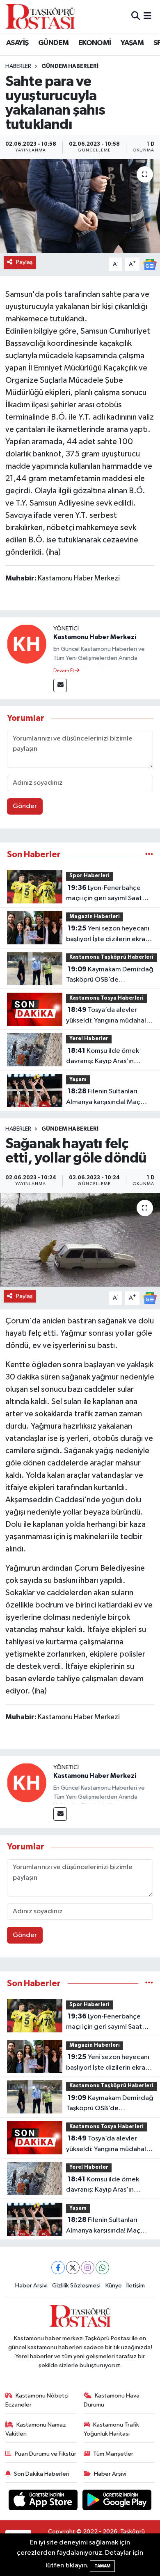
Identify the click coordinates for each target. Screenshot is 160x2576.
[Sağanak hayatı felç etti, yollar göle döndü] (80, 1240)
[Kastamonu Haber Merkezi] (27, 644)
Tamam (102, 2566)
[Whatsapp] (102, 2268)
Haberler (18, 66)
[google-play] (117, 2501)
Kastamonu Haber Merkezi (95, 637)
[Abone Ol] (150, 264)
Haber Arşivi (31, 2286)
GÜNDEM (53, 43)
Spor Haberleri (89, 876)
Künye (114, 2286)
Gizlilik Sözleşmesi (76, 2286)
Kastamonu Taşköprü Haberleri (111, 957)
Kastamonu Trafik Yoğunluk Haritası (112, 2429)
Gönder (25, 806)
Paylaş (24, 262)
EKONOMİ (95, 43)
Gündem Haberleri (70, 66)
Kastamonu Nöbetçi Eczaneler (37, 2400)
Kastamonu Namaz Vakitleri (36, 2429)
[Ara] (136, 16)
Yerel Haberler (89, 1039)
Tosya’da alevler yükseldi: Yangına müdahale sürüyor (108, 1016)
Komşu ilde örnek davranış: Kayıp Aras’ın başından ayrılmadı (103, 1057)
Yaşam (78, 1080)
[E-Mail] (60, 685)
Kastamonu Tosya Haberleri (106, 998)
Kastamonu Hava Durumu (112, 2400)
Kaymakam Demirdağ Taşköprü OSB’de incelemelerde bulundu (110, 975)
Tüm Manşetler (113, 2454)
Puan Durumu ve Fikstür (46, 2454)
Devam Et (64, 671)
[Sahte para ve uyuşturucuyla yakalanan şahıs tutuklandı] (80, 206)
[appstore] (44, 2501)
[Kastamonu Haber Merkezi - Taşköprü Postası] (40, 16)
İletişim (136, 2286)
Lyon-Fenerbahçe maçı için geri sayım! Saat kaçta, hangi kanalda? (104, 894)
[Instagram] (88, 2268)
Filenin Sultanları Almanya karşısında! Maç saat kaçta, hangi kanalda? (106, 1097)
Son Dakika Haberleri (42, 2474)
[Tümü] (149, 855)
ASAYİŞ (17, 43)
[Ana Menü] (147, 16)
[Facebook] (58, 2268)
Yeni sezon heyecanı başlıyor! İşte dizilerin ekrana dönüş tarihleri (109, 935)
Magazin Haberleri (95, 917)
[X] (73, 2268)
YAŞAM (132, 43)
